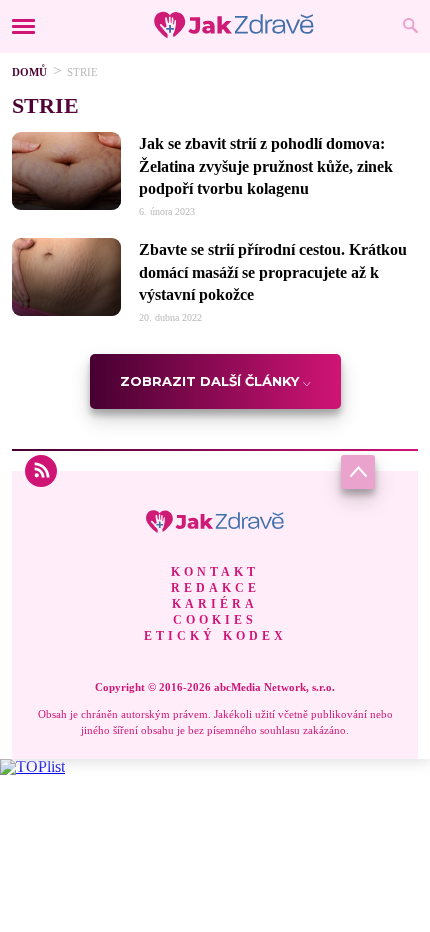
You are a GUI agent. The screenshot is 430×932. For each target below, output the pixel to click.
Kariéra (215, 604)
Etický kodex (215, 636)
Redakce (215, 588)
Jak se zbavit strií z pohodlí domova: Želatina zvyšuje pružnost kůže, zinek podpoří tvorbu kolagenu (266, 166)
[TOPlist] (32, 766)
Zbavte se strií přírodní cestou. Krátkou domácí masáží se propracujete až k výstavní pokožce (273, 272)
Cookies (215, 620)
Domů (29, 72)
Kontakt (215, 572)
